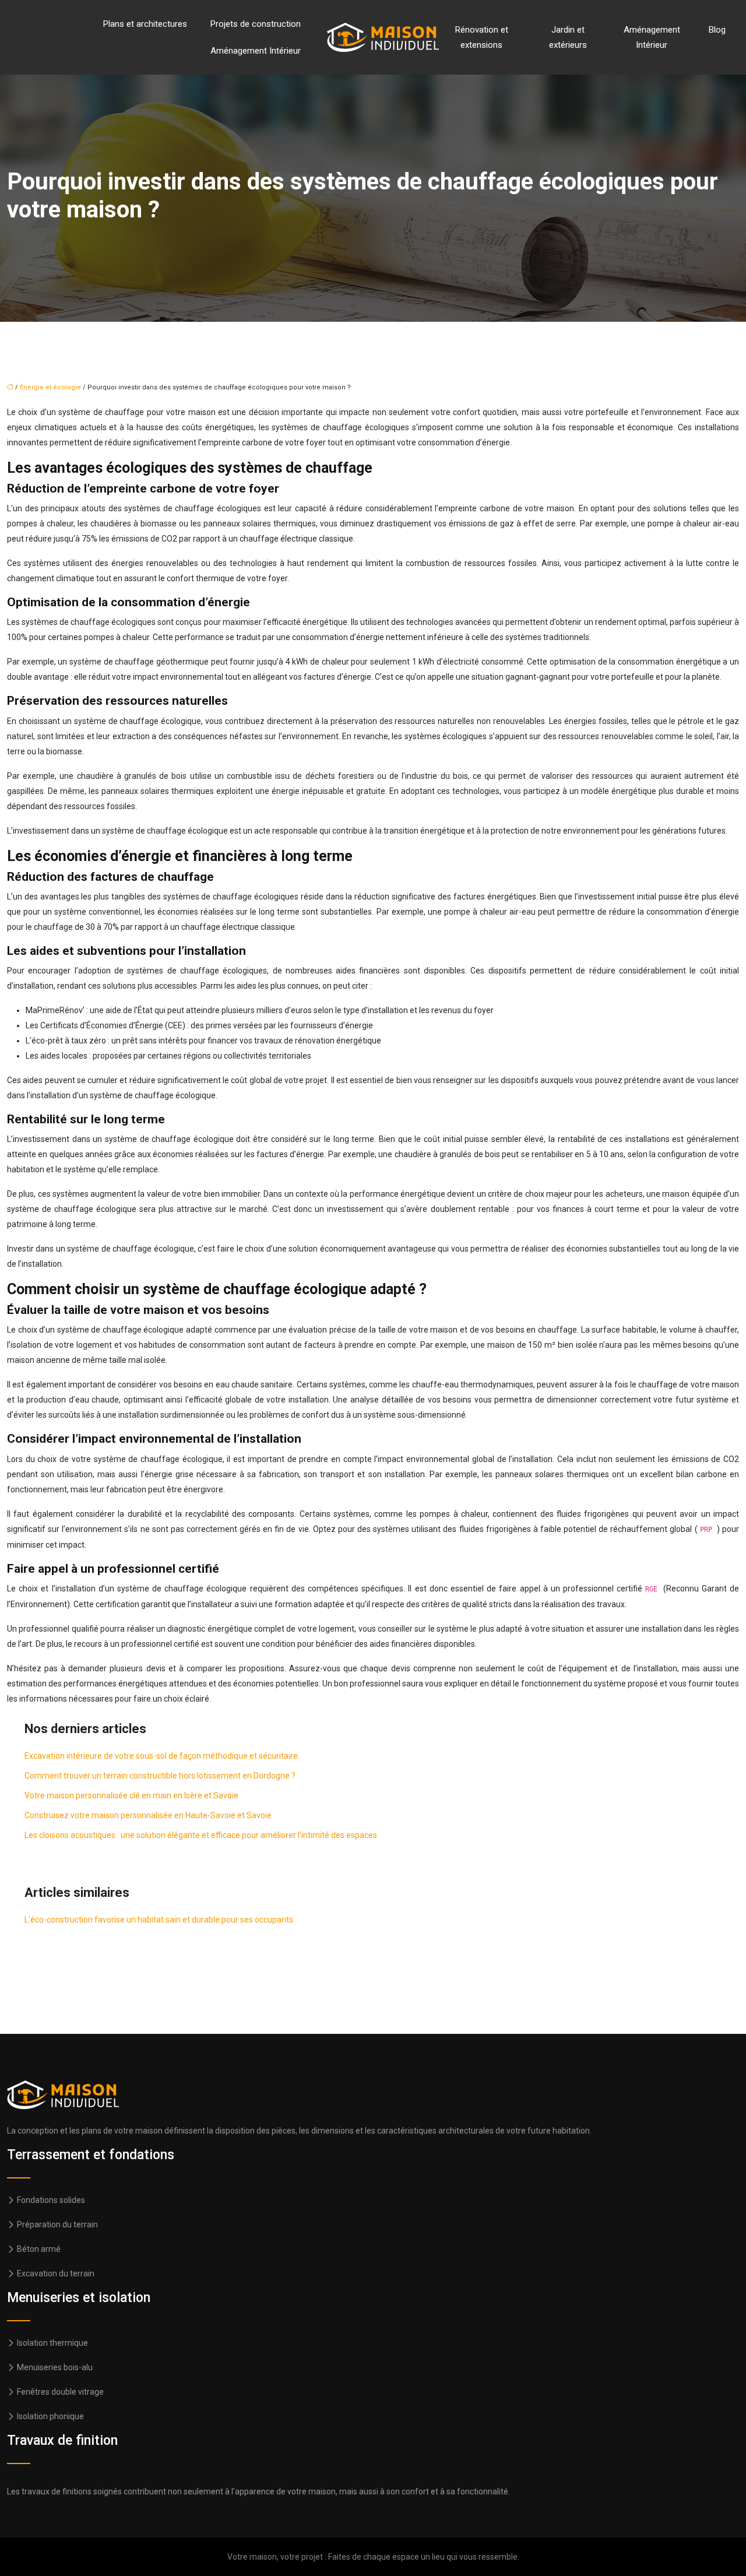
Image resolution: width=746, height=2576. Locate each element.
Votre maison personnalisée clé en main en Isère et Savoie (131, 1795)
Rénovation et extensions (482, 37)
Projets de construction (256, 24)
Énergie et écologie (50, 387)
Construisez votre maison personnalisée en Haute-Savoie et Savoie (148, 1815)
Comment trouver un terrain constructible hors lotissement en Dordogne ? (160, 1776)
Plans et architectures (145, 24)
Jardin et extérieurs (568, 37)
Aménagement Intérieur (256, 51)
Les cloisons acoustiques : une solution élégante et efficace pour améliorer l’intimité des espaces (201, 1835)
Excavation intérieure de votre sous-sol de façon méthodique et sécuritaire (161, 1756)
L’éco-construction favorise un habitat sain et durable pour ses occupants (159, 1920)
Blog (717, 30)
